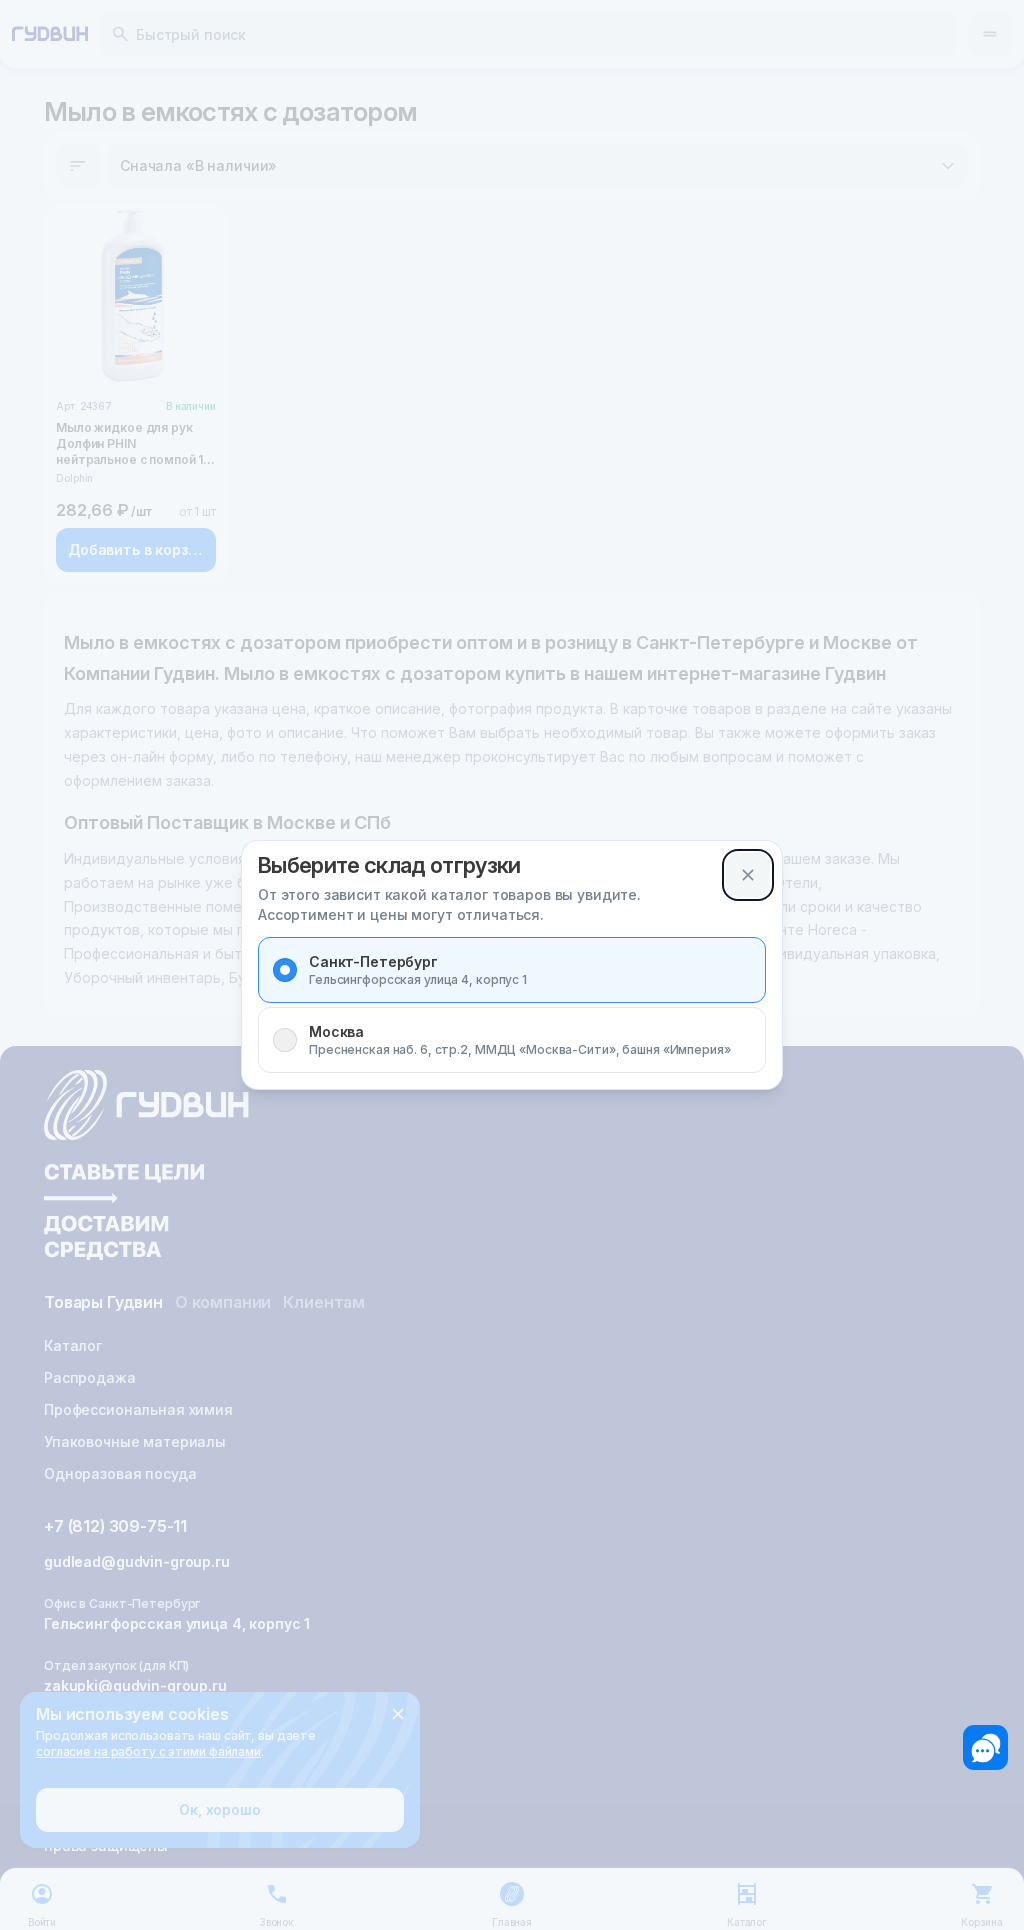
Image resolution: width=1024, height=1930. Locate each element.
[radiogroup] (512, 1005)
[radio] (285, 970)
